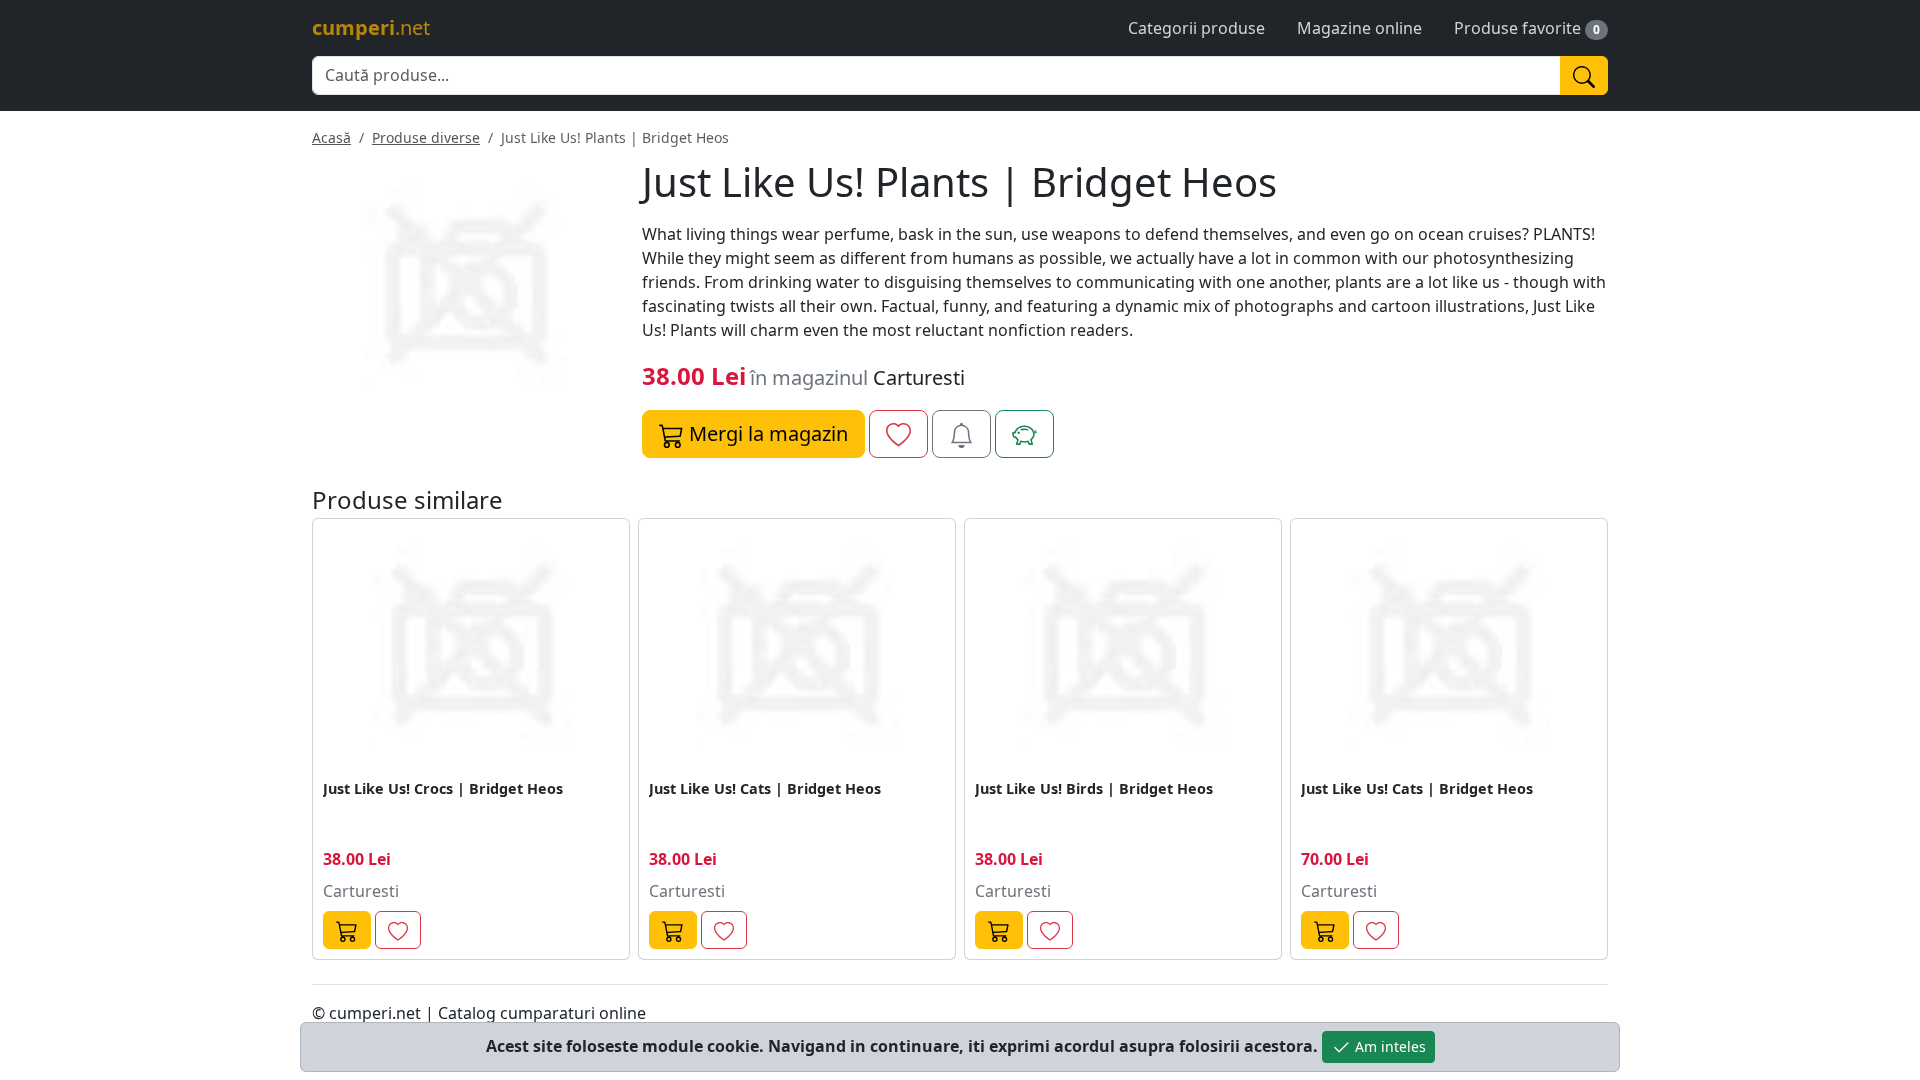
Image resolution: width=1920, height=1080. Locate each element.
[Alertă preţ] (961, 434)
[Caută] (1584, 75)
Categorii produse (1196, 28)
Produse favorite (1517, 28)
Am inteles (1388, 1046)
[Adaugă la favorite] (898, 434)
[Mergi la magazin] (347, 930)
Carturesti (919, 377)
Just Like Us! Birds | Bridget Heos (1094, 788)
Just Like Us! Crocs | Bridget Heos (443, 788)
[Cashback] (1024, 434)
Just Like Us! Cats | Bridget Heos (765, 788)
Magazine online (1359, 28)
